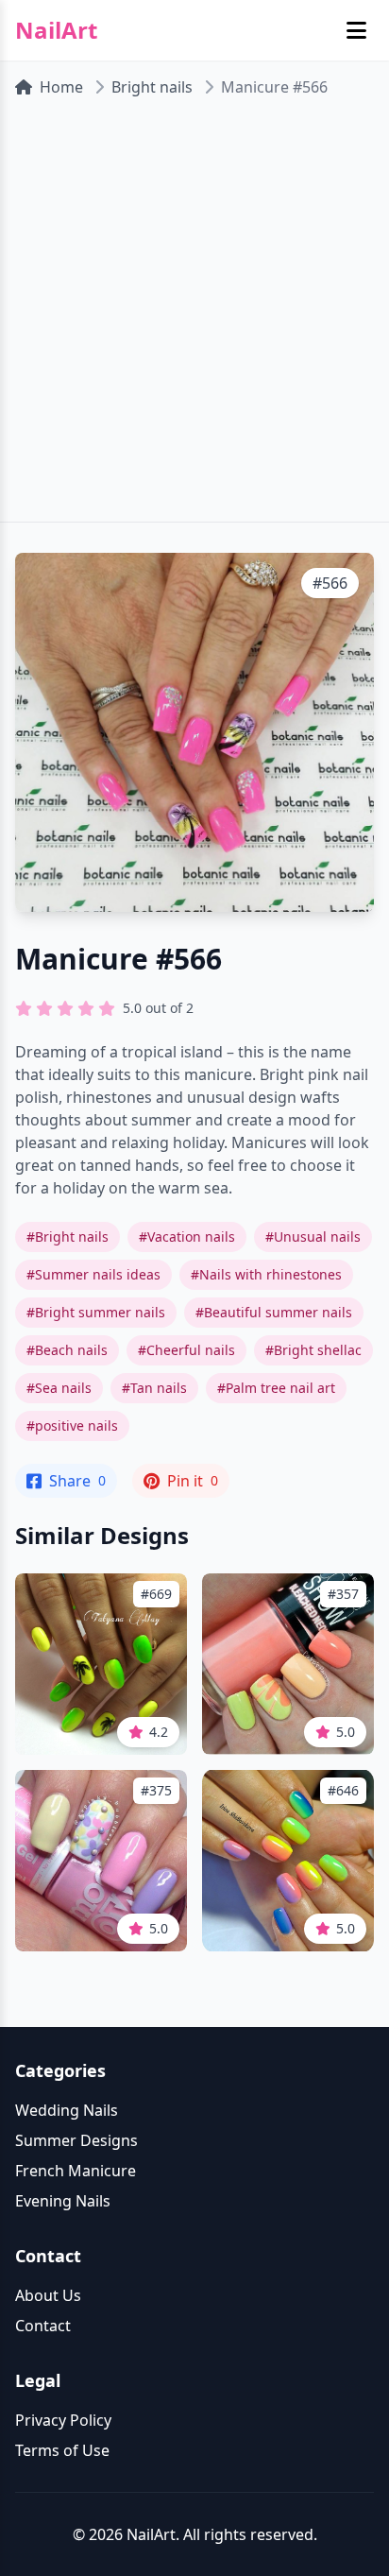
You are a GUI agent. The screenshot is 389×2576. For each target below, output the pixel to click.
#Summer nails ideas (93, 1274)
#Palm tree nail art (276, 1388)
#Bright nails (68, 1236)
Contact (43, 2326)
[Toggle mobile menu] (356, 30)
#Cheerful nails (186, 1350)
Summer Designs (76, 2140)
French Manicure (76, 2171)
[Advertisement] (194, 318)
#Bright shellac (313, 1350)
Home (61, 87)
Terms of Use (62, 2450)
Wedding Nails (67, 2110)
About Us (48, 2295)
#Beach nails (67, 1350)
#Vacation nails (187, 1236)
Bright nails (152, 87)
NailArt (56, 30)
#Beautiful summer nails (274, 1312)
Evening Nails (63, 2201)
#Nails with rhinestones (266, 1274)
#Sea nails (59, 1388)
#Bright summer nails (96, 1312)
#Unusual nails (313, 1236)
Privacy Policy (63, 2420)
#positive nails (72, 1425)
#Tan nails (154, 1388)
